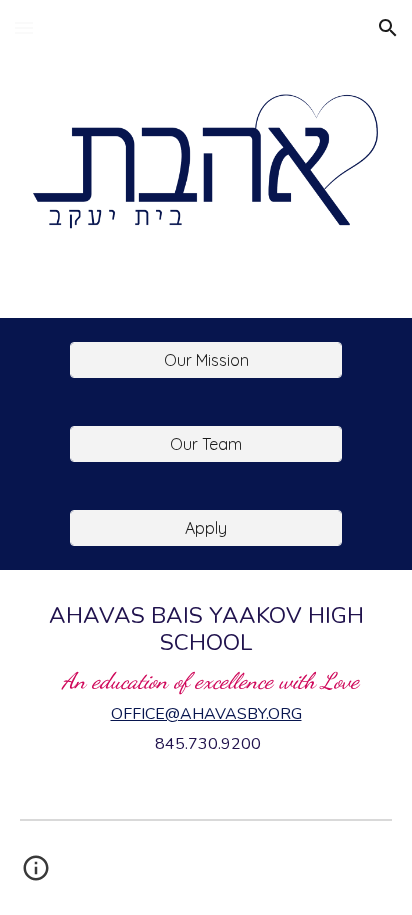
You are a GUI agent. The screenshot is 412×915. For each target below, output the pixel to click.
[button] (24, 27)
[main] (206, 678)
